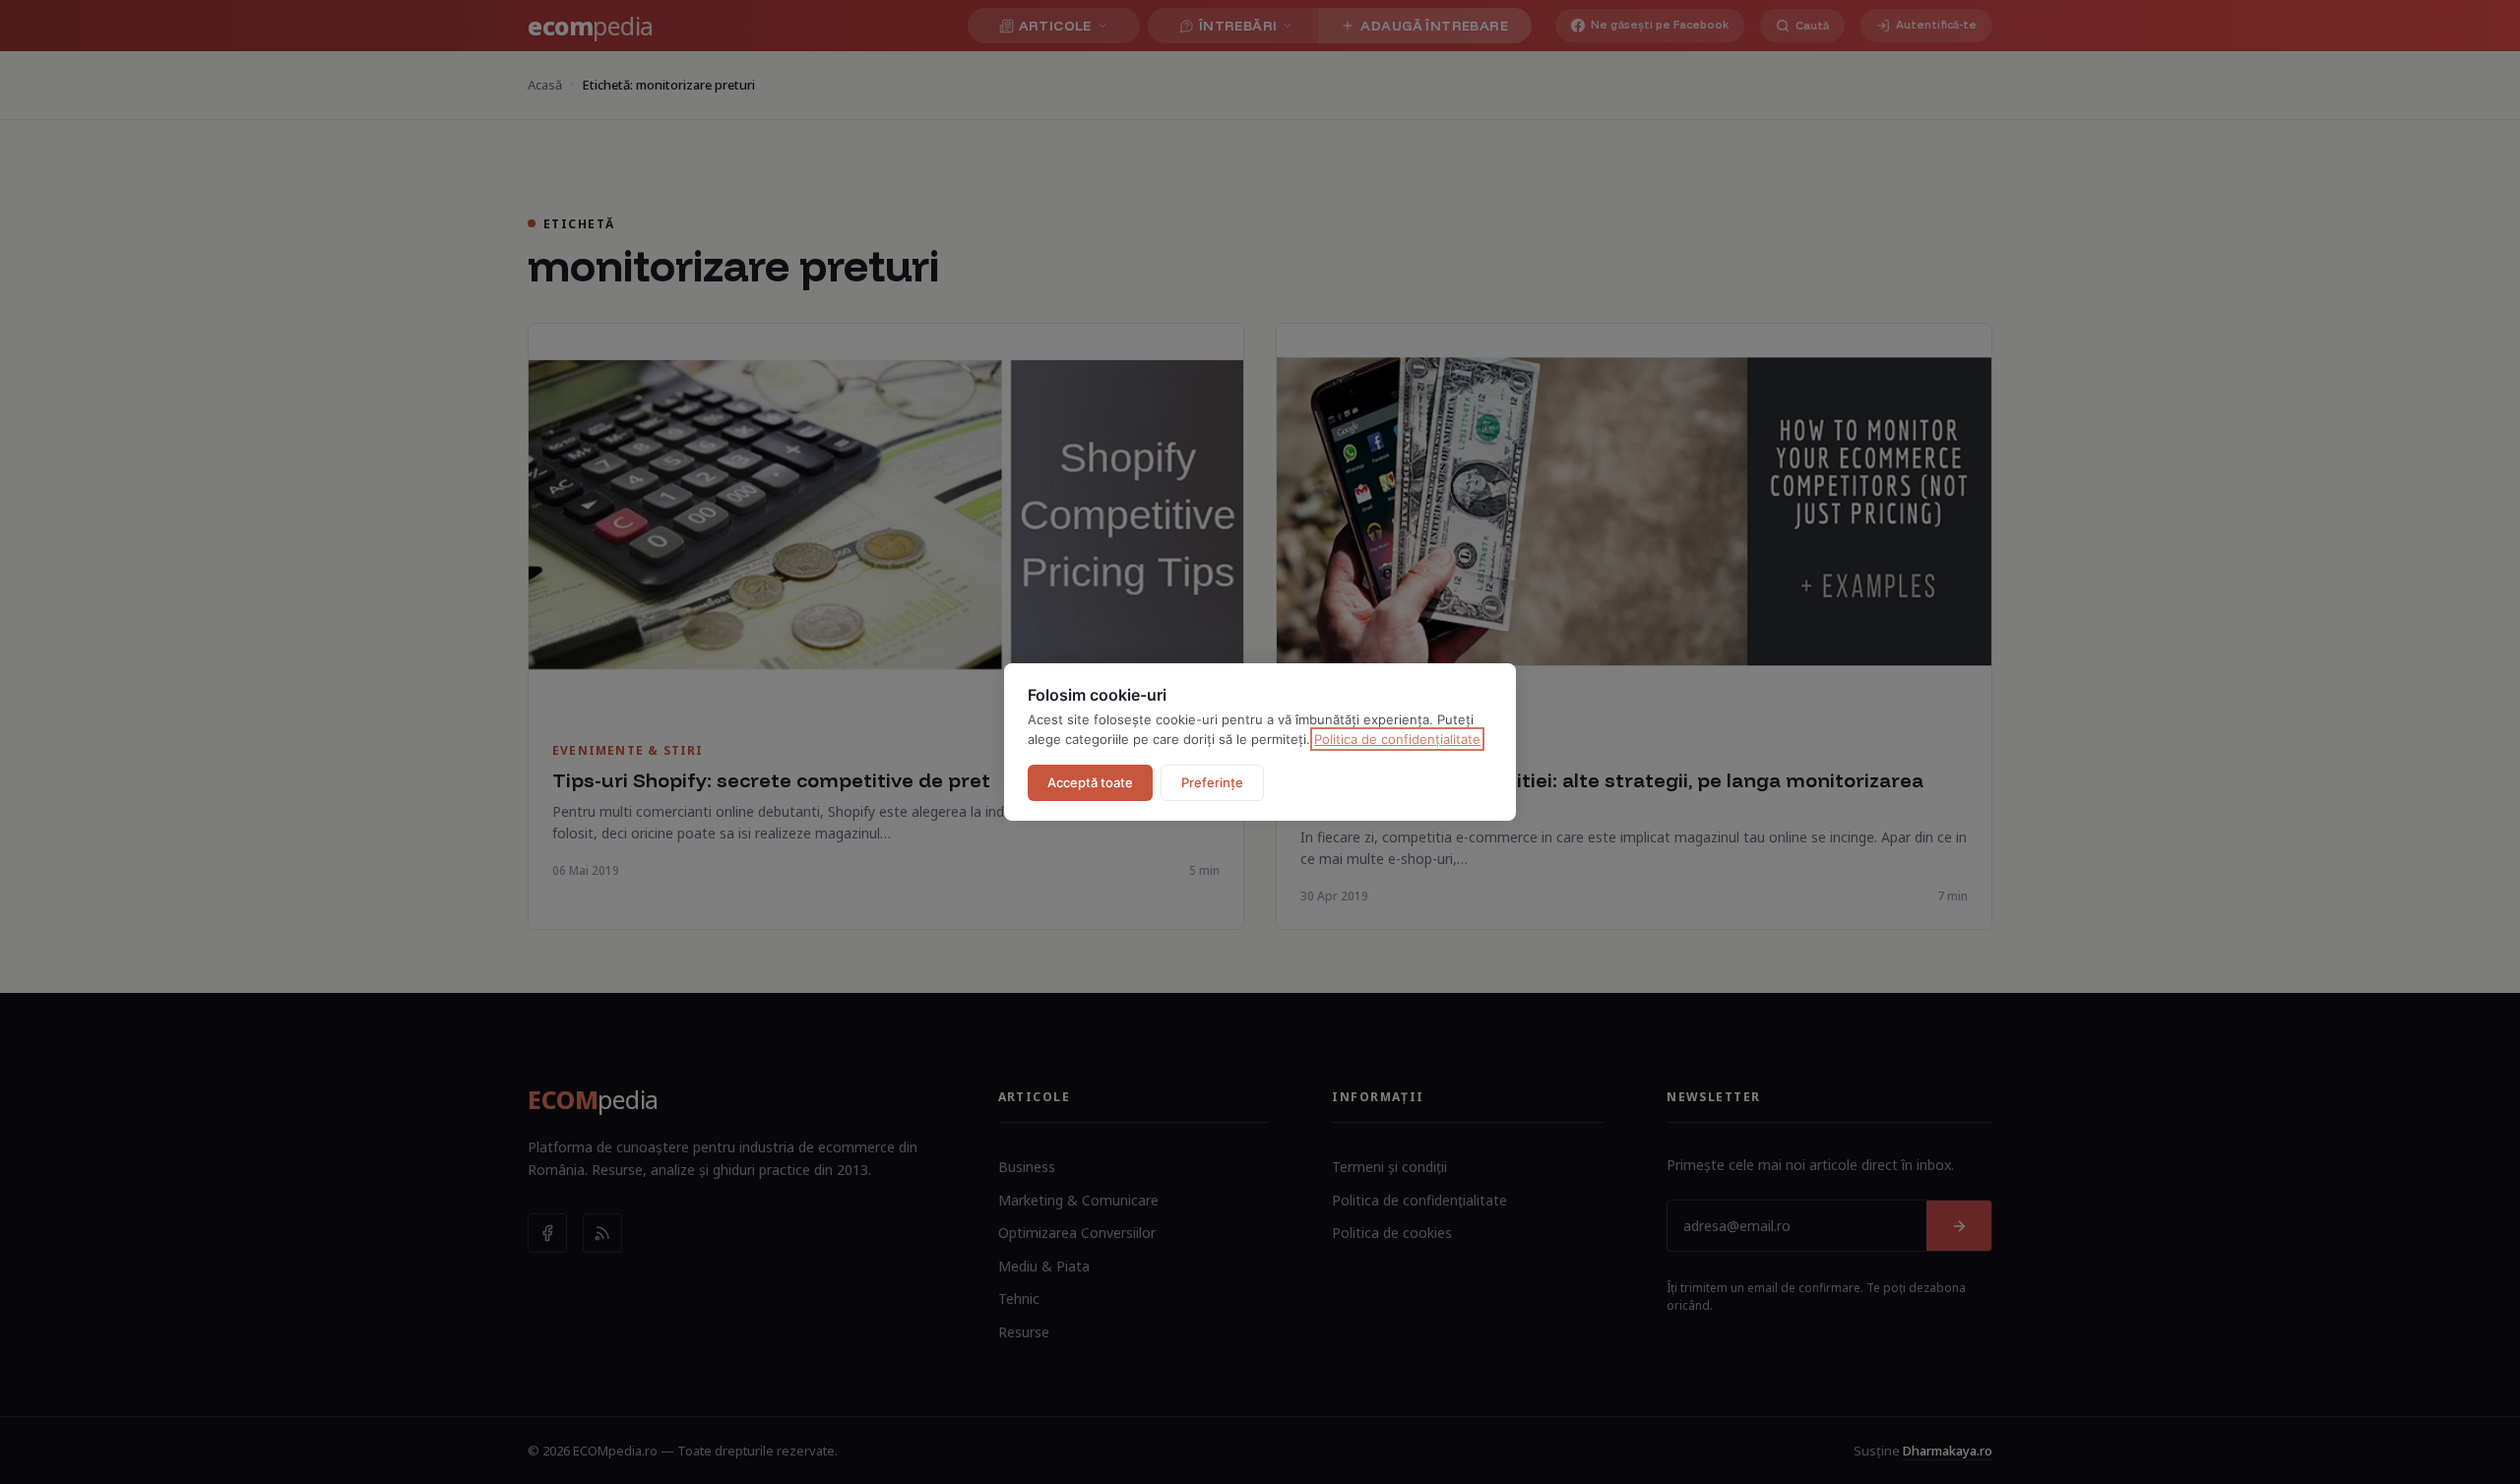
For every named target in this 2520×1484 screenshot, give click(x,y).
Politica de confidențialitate (1397, 739)
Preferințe (1212, 782)
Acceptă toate (1090, 782)
